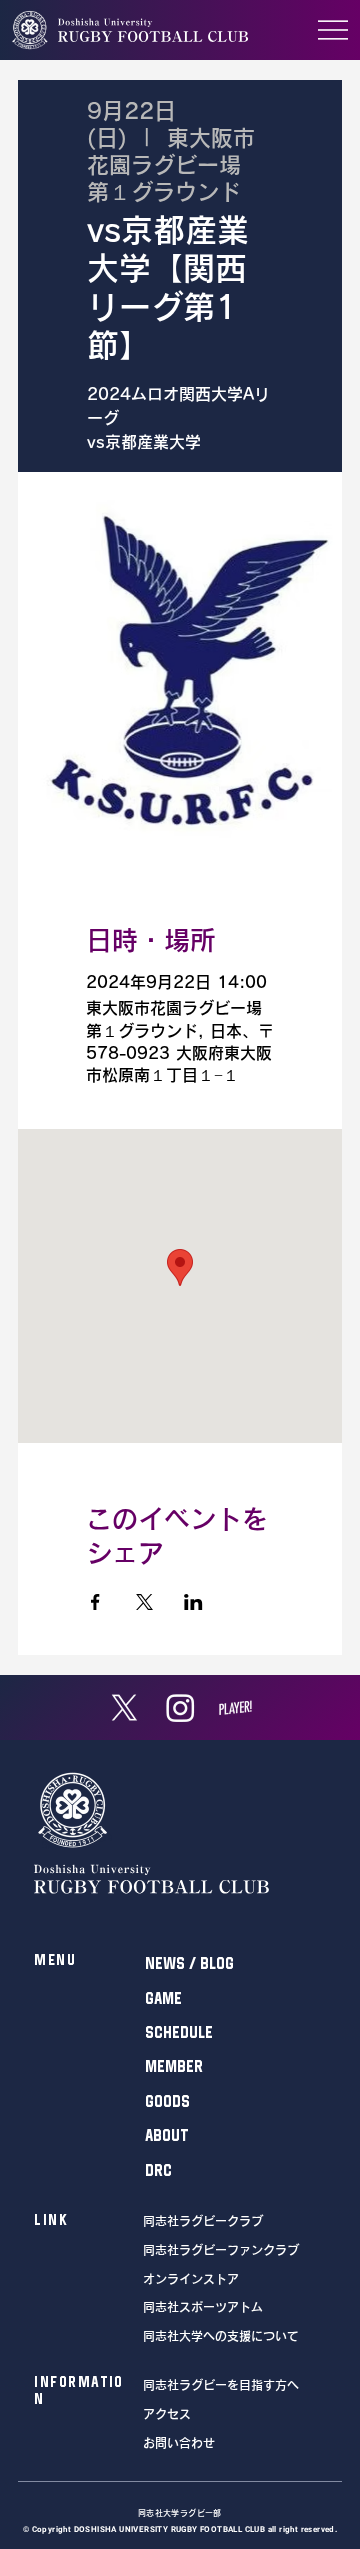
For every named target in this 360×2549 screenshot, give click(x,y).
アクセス (167, 2414)
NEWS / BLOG (189, 1963)
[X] (124, 1707)
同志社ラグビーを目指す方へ (221, 2385)
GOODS (167, 2101)
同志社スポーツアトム (203, 2307)
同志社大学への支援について (221, 2336)
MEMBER (174, 2066)
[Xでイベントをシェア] (144, 1602)
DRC (158, 2170)
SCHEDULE (179, 2032)
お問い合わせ (179, 2443)
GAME (163, 1998)
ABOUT (167, 2135)
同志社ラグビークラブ (203, 2221)
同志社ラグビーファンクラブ (221, 2250)
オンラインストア (191, 2279)
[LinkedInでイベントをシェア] (193, 1602)
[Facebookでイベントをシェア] (95, 1602)
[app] (235, 1707)
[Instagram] (180, 1707)
